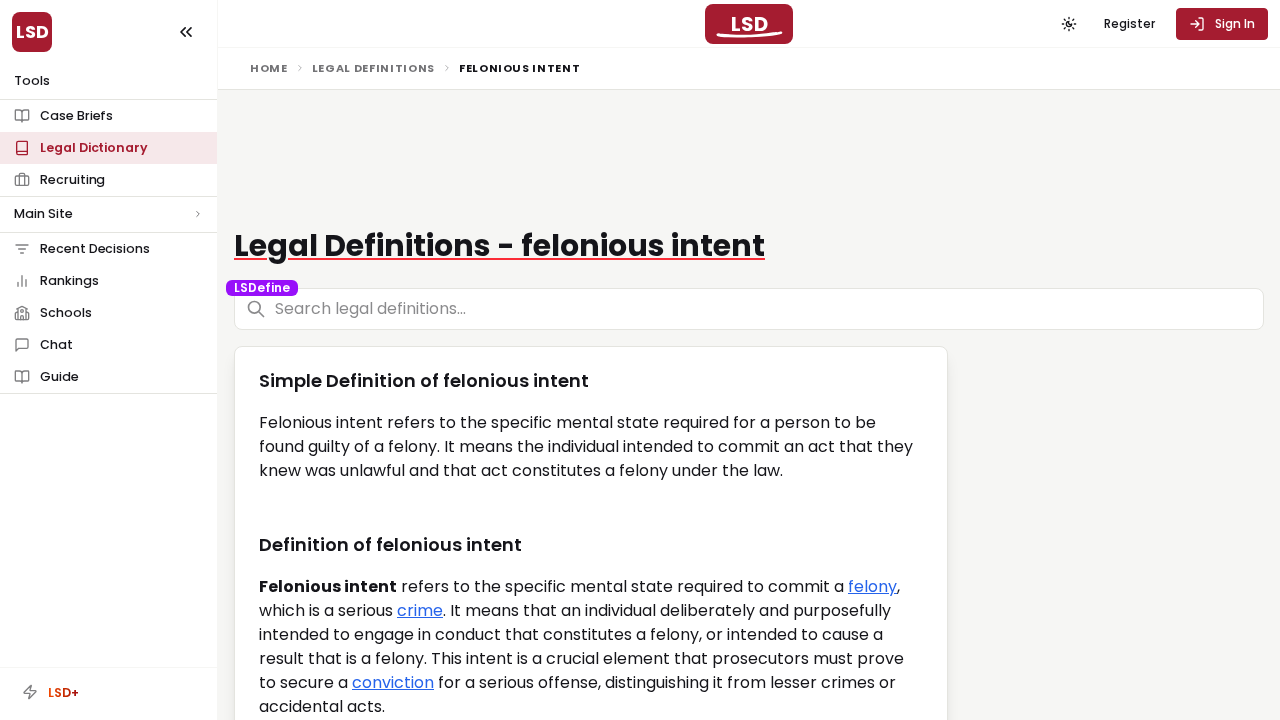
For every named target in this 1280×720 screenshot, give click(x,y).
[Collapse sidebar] (186, 32)
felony (872, 586)
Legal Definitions (373, 68)
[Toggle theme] (1069, 24)
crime (420, 610)
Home (269, 68)
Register (1129, 23)
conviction (393, 682)
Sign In (1235, 23)
